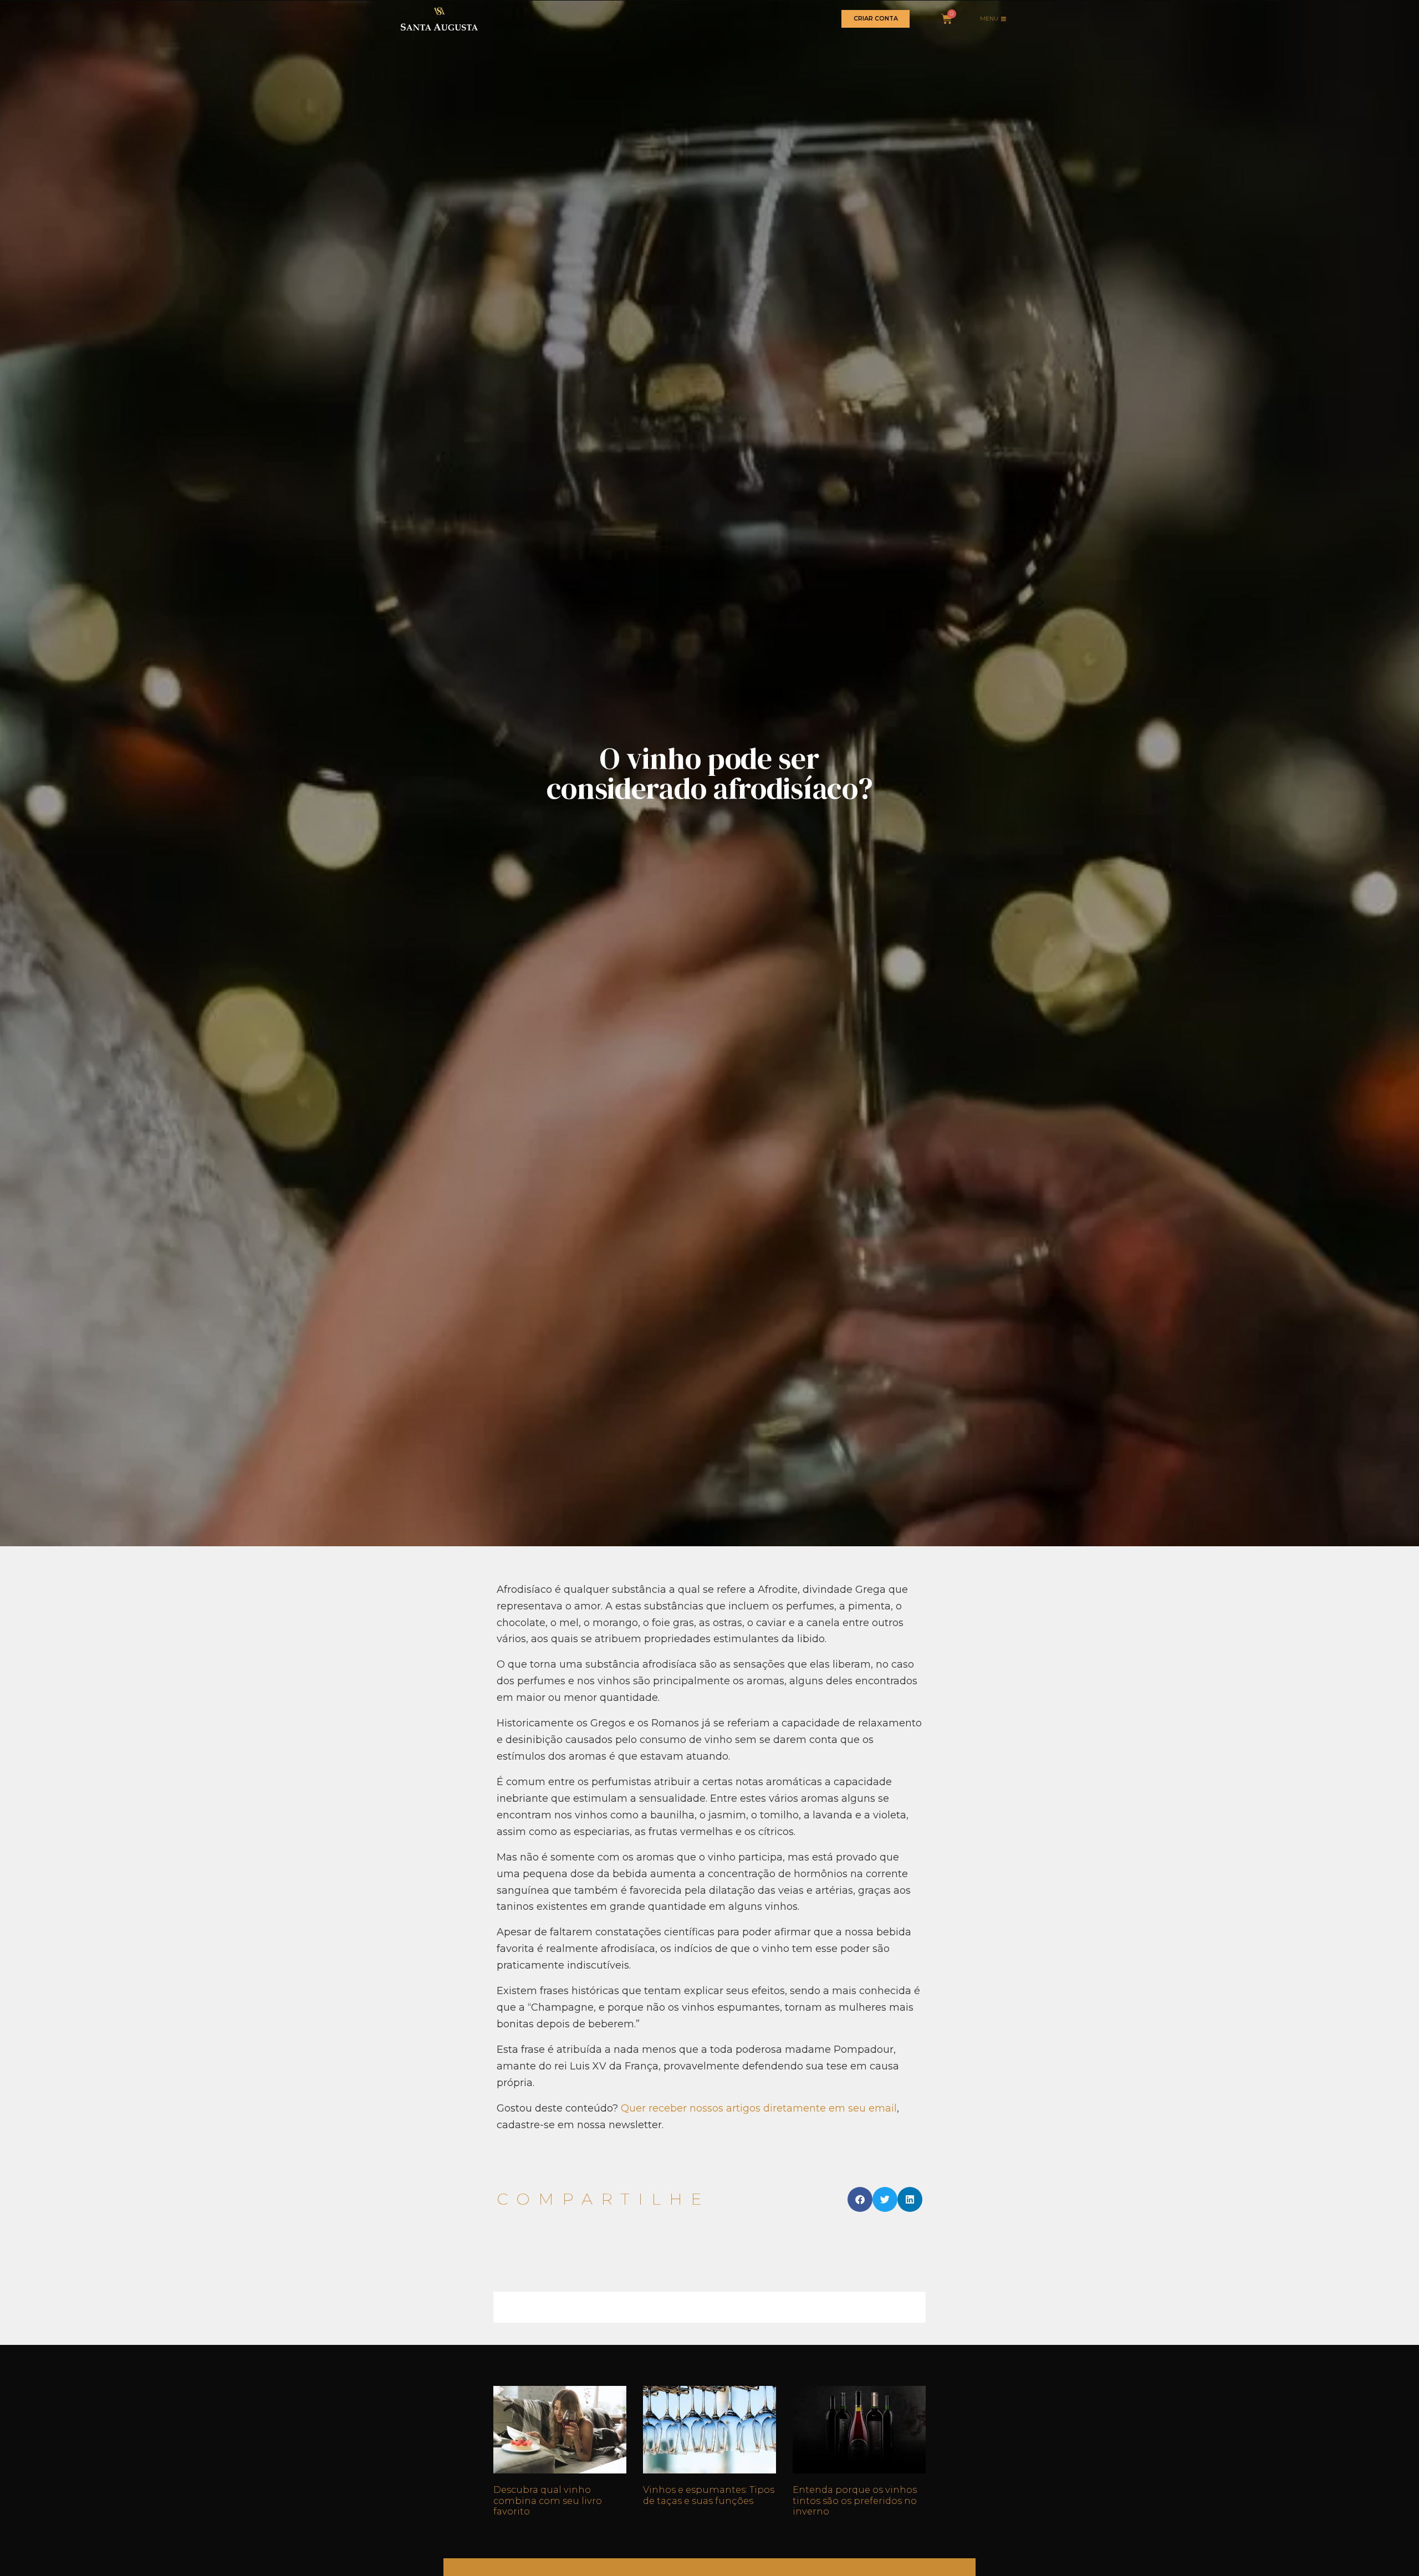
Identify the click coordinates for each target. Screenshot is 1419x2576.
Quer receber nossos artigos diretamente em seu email (759, 2108)
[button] (860, 2199)
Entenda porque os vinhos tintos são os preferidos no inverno (855, 2500)
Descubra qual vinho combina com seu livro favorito (548, 2500)
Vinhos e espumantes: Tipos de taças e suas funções (709, 2495)
